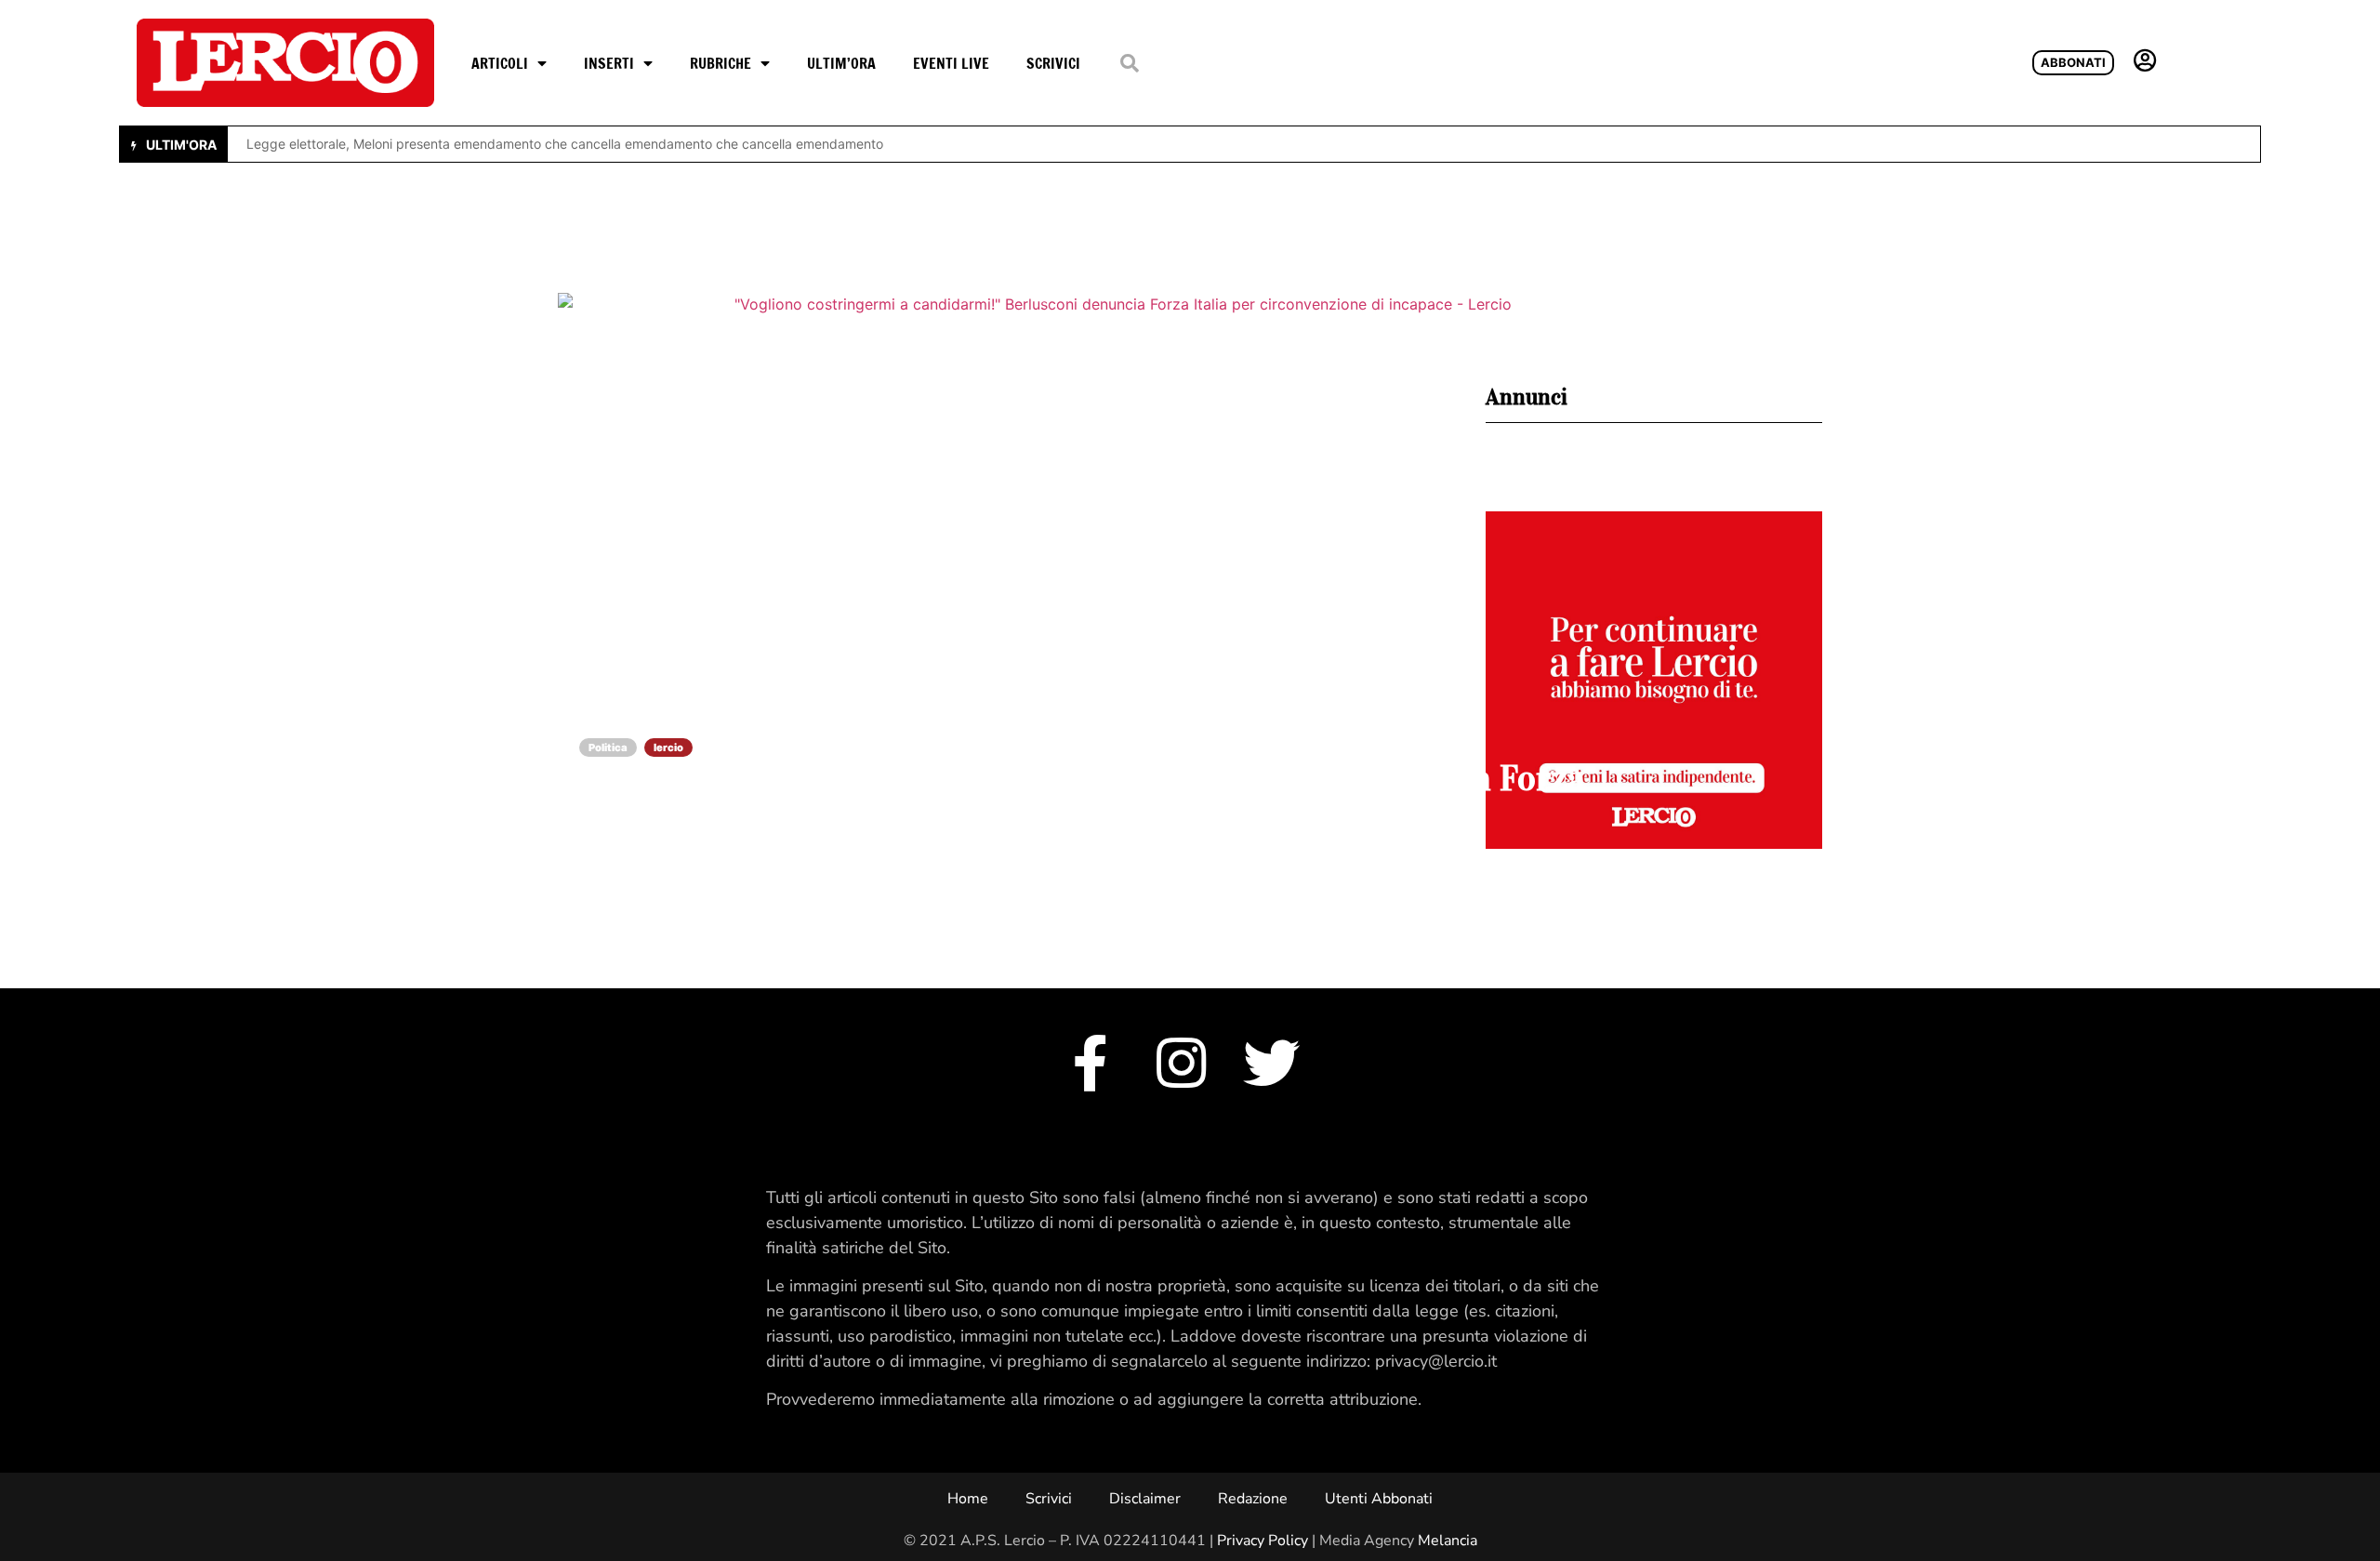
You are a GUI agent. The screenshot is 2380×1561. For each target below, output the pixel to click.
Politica (608, 747)
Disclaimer (1145, 1499)
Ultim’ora (841, 63)
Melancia (1448, 1541)
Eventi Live (951, 63)
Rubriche (721, 63)
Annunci (1527, 397)
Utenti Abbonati (1379, 1499)
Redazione (1253, 1499)
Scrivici (1053, 63)
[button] (1129, 64)
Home (968, 1499)
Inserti (609, 63)
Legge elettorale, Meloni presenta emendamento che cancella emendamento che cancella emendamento (565, 144)
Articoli (500, 63)
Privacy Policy (1263, 1541)
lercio (668, 747)
